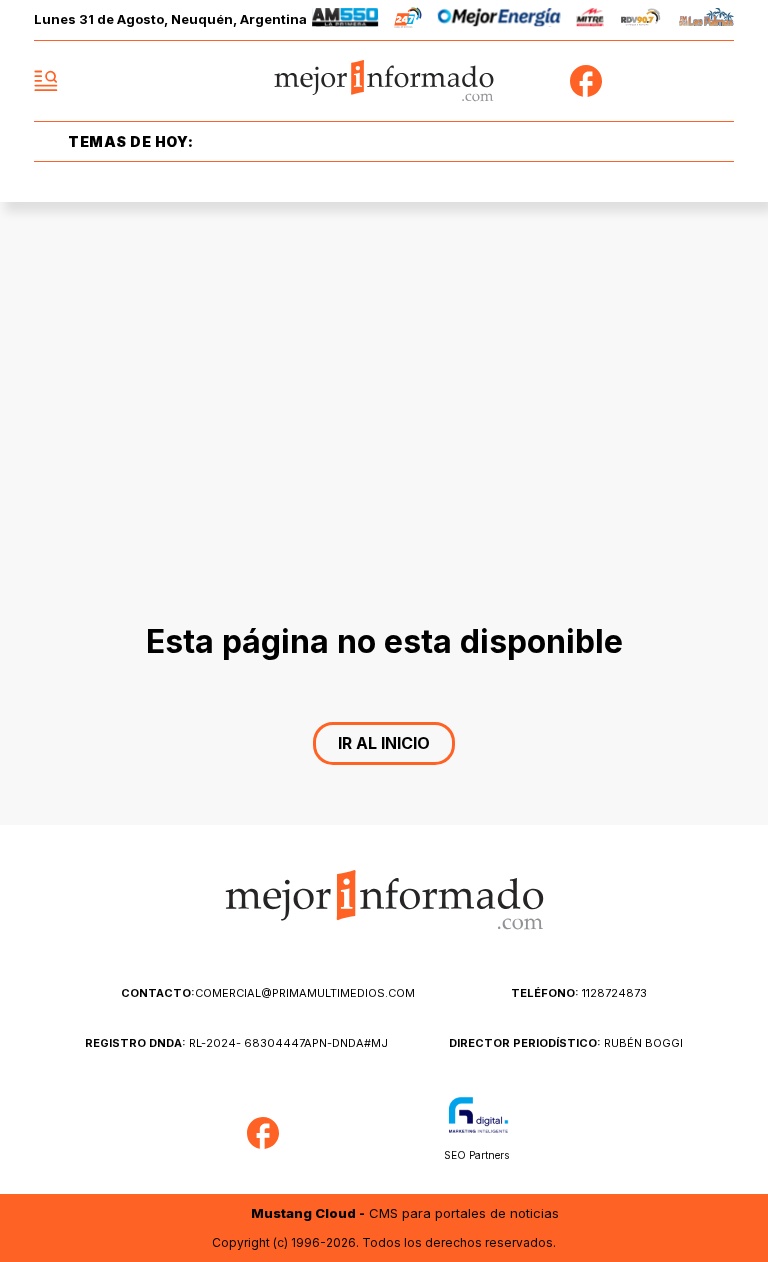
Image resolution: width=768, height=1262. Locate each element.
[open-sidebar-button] (46, 81)
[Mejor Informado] (384, 81)
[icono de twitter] (630, 81)
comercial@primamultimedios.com (268, 993)
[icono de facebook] (586, 81)
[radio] (345, 20)
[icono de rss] (718, 81)
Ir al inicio (384, 743)
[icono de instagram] (674, 81)
